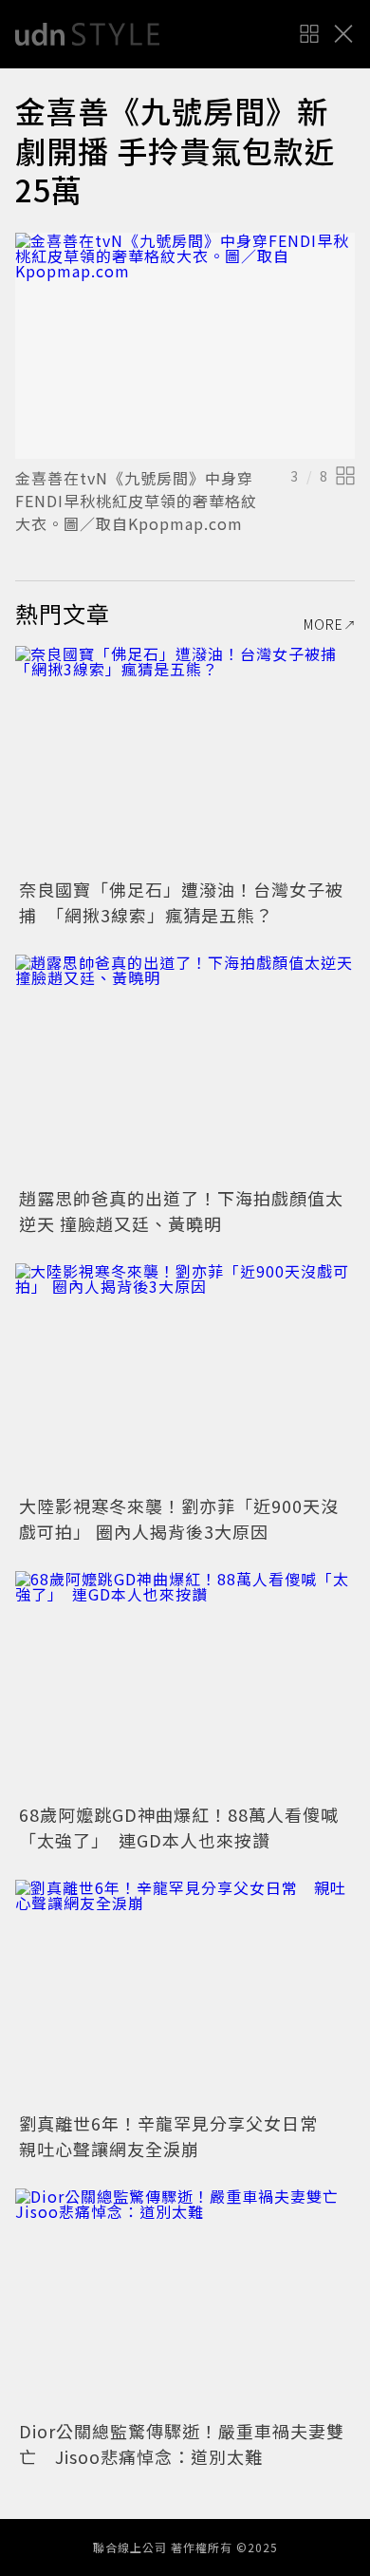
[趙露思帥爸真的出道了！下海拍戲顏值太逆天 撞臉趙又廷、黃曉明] (185, 1068)
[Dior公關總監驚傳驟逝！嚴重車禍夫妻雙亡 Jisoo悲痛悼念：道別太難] (185, 2302)
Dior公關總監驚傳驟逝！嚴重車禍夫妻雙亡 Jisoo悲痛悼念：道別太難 (182, 2443)
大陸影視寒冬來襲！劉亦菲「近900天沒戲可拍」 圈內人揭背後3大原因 (179, 1518)
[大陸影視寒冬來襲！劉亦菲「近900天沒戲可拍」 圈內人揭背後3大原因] (185, 1377)
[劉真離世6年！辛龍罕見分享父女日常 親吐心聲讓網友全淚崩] (185, 1993)
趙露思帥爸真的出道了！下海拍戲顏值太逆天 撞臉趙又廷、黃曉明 (181, 1211)
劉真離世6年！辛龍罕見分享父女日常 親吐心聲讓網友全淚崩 (177, 2136)
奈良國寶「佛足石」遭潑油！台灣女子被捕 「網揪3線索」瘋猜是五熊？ (181, 902)
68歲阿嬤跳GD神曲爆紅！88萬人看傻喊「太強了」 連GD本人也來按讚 (179, 1827)
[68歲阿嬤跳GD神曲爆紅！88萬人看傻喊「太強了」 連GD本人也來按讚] (185, 1685)
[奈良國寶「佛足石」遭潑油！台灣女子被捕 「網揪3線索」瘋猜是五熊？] (185, 759)
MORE (324, 624)
